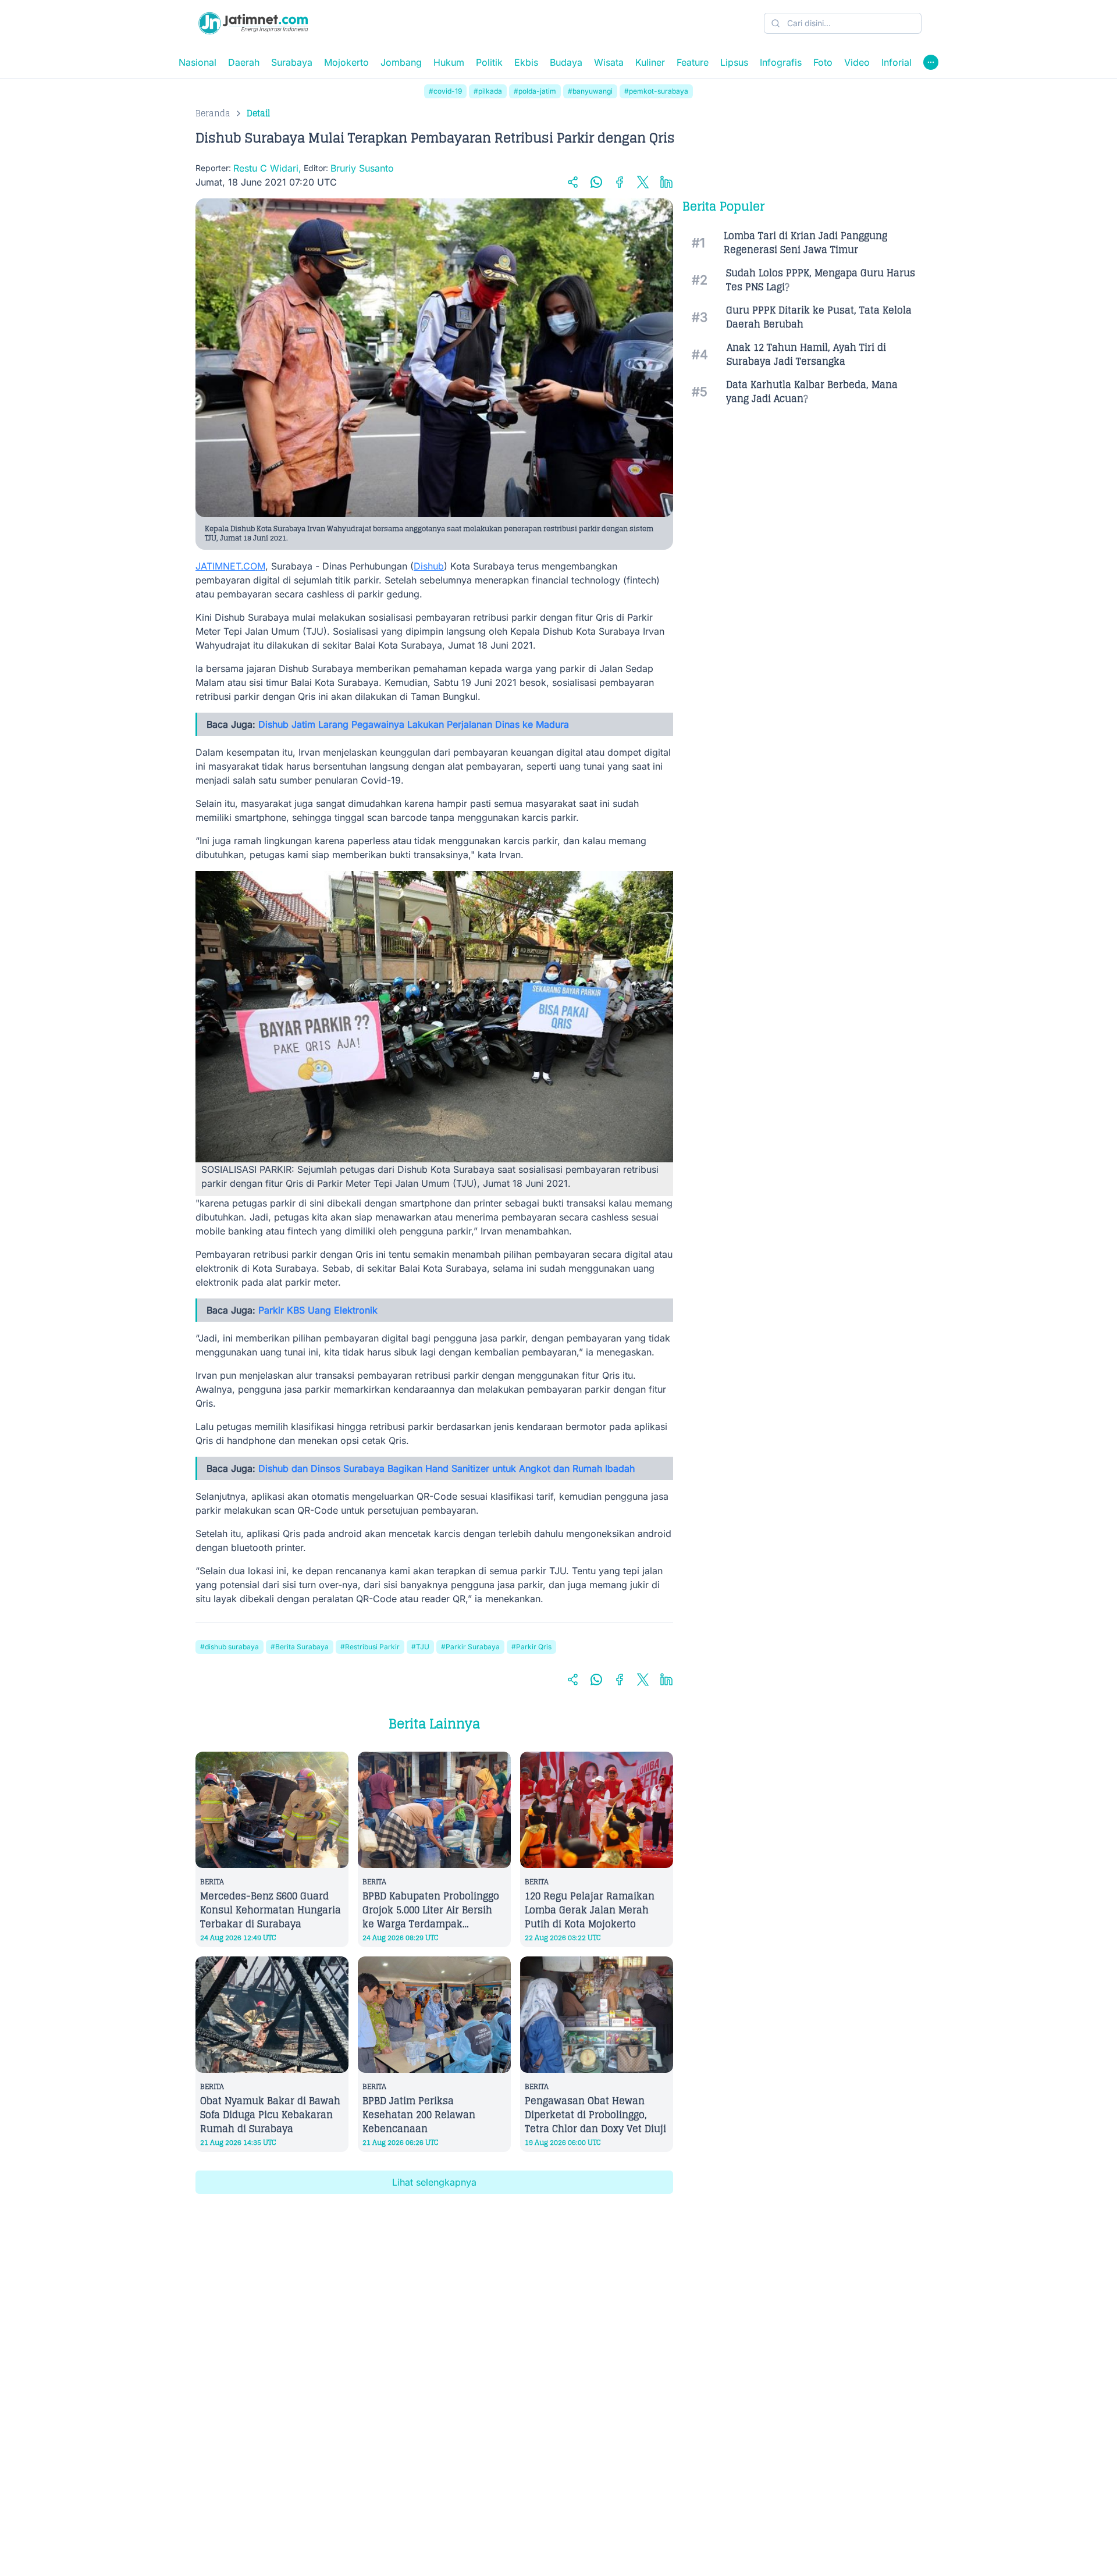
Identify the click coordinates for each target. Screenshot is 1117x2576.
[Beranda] (253, 23)
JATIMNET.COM (230, 566)
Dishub (429, 566)
